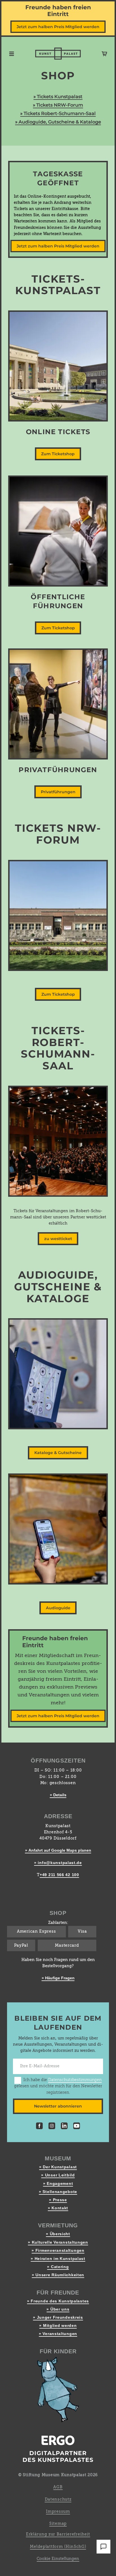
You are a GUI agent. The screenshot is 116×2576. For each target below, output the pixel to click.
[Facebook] (39, 2127)
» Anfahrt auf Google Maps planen (58, 1850)
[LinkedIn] (64, 2127)
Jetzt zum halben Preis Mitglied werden (58, 27)
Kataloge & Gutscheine (58, 1453)
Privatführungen (58, 792)
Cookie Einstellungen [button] (58, 2559)
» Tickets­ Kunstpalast (58, 96)
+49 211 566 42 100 (59, 1875)
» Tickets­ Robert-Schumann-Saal (58, 113)
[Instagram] (52, 2127)
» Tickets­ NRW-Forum (58, 105)
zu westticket (58, 1239)
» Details (58, 1795)
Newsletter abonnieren (58, 2106)
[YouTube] (77, 2127)
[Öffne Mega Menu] (12, 54)
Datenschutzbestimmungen (75, 2080)
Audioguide (58, 1608)
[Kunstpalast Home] (58, 54)
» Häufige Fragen (58, 1978)
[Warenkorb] (104, 54)
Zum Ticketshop (58, 454)
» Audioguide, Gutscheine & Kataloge (58, 122)
